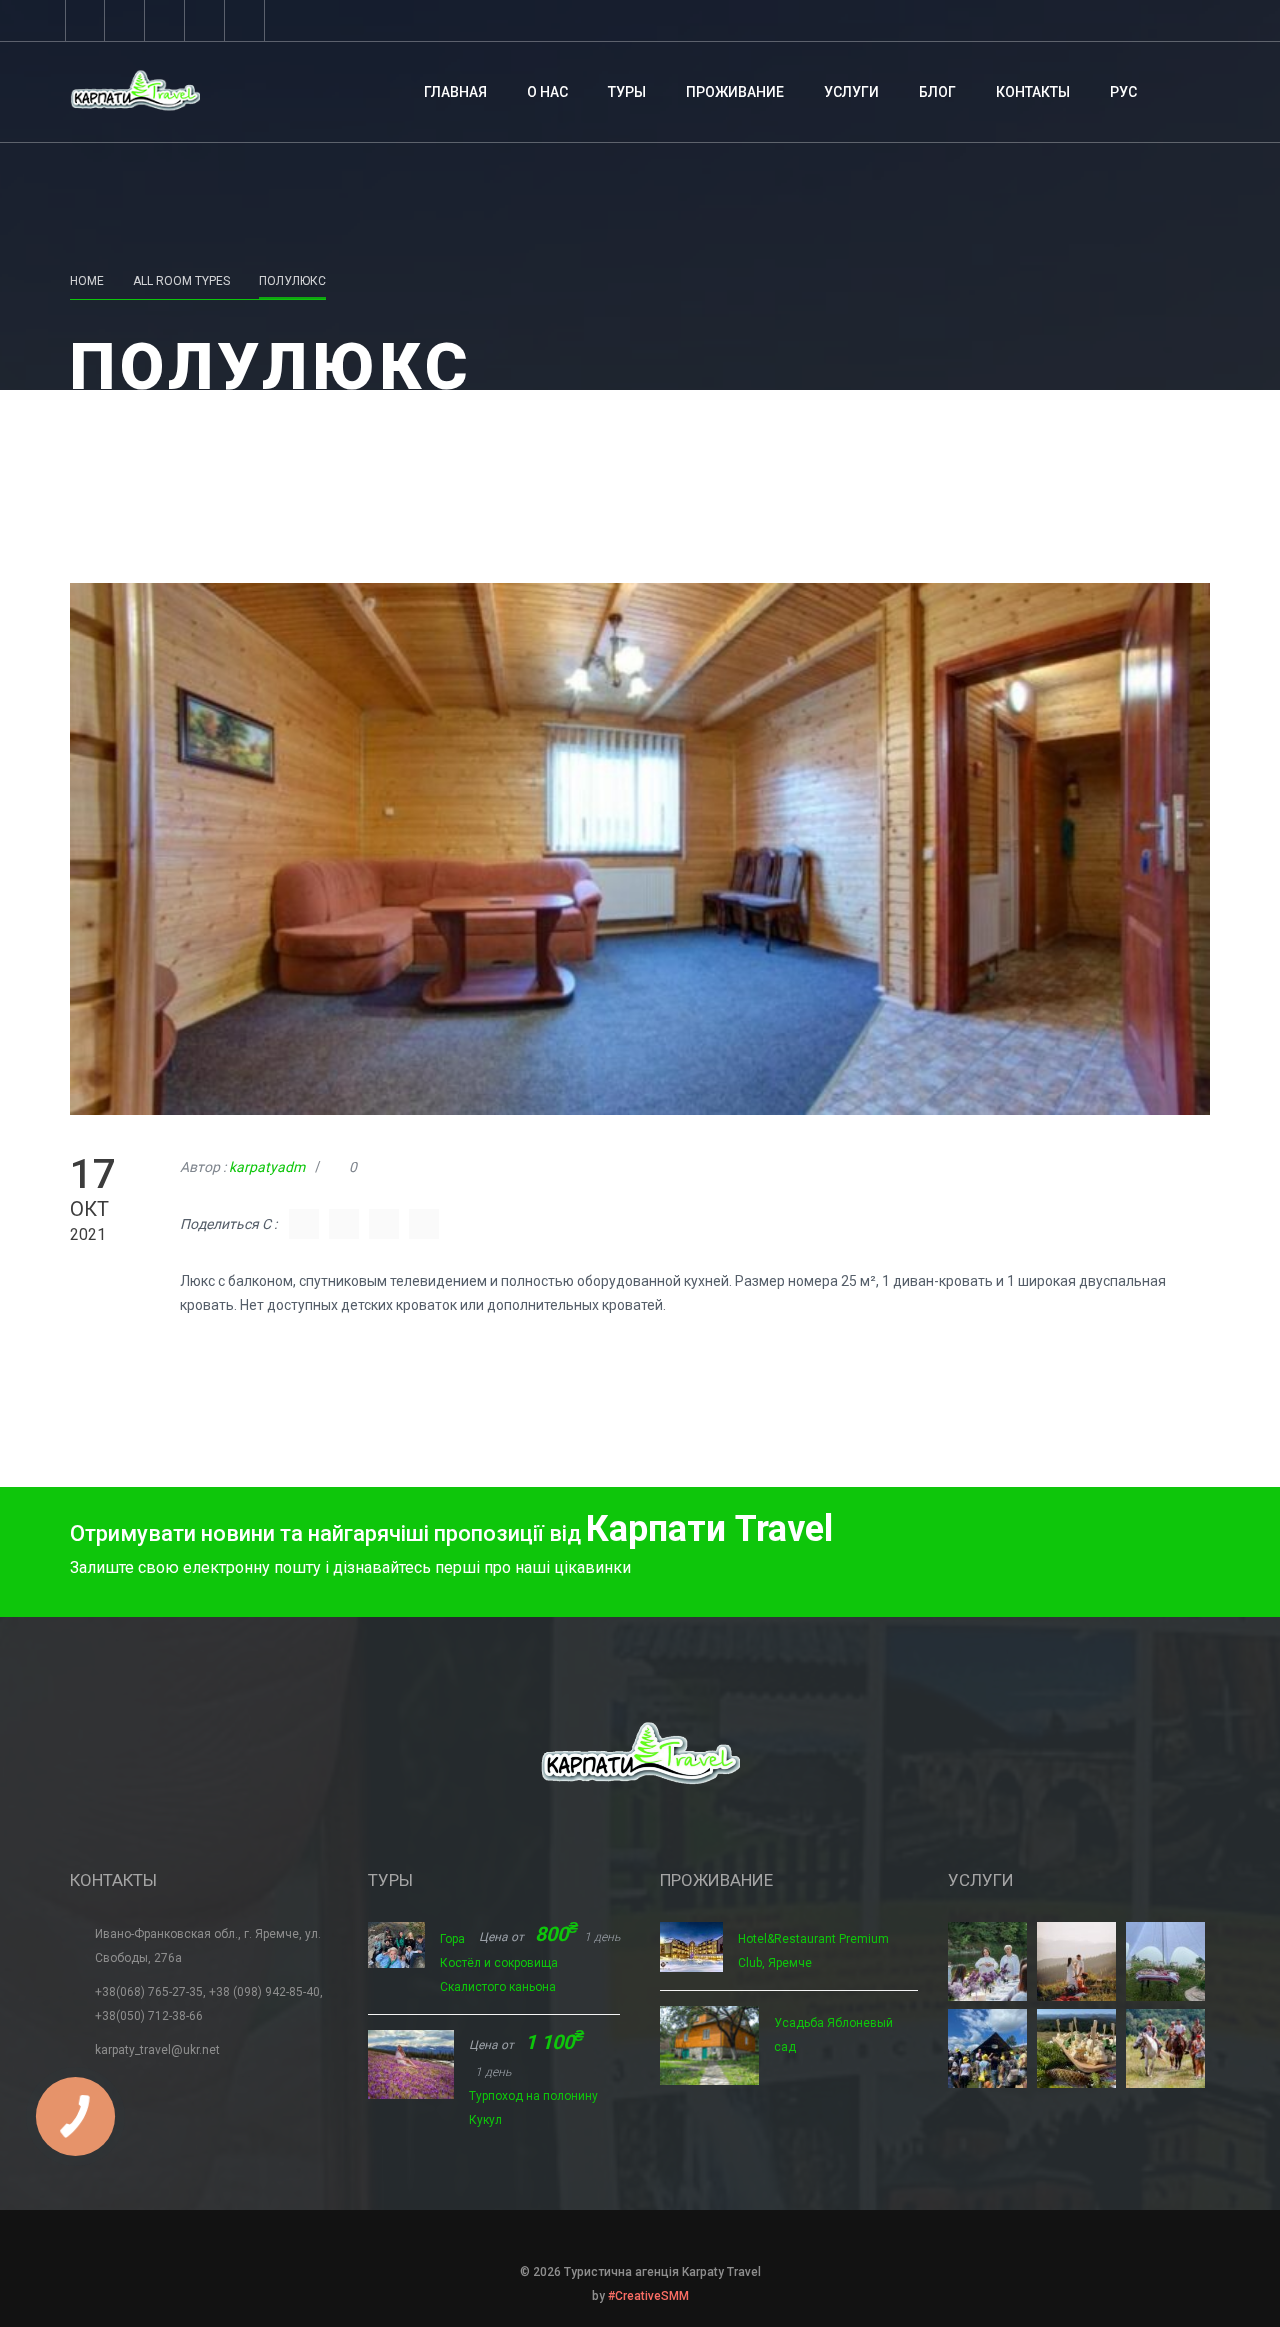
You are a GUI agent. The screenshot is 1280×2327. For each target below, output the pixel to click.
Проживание (735, 92)
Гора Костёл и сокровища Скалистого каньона (499, 1963)
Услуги (851, 92)
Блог (937, 92)
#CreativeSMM (648, 2296)
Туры (627, 92)
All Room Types (181, 281)
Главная (455, 92)
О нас (547, 92)
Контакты (1033, 92)
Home (87, 281)
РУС (1123, 92)
